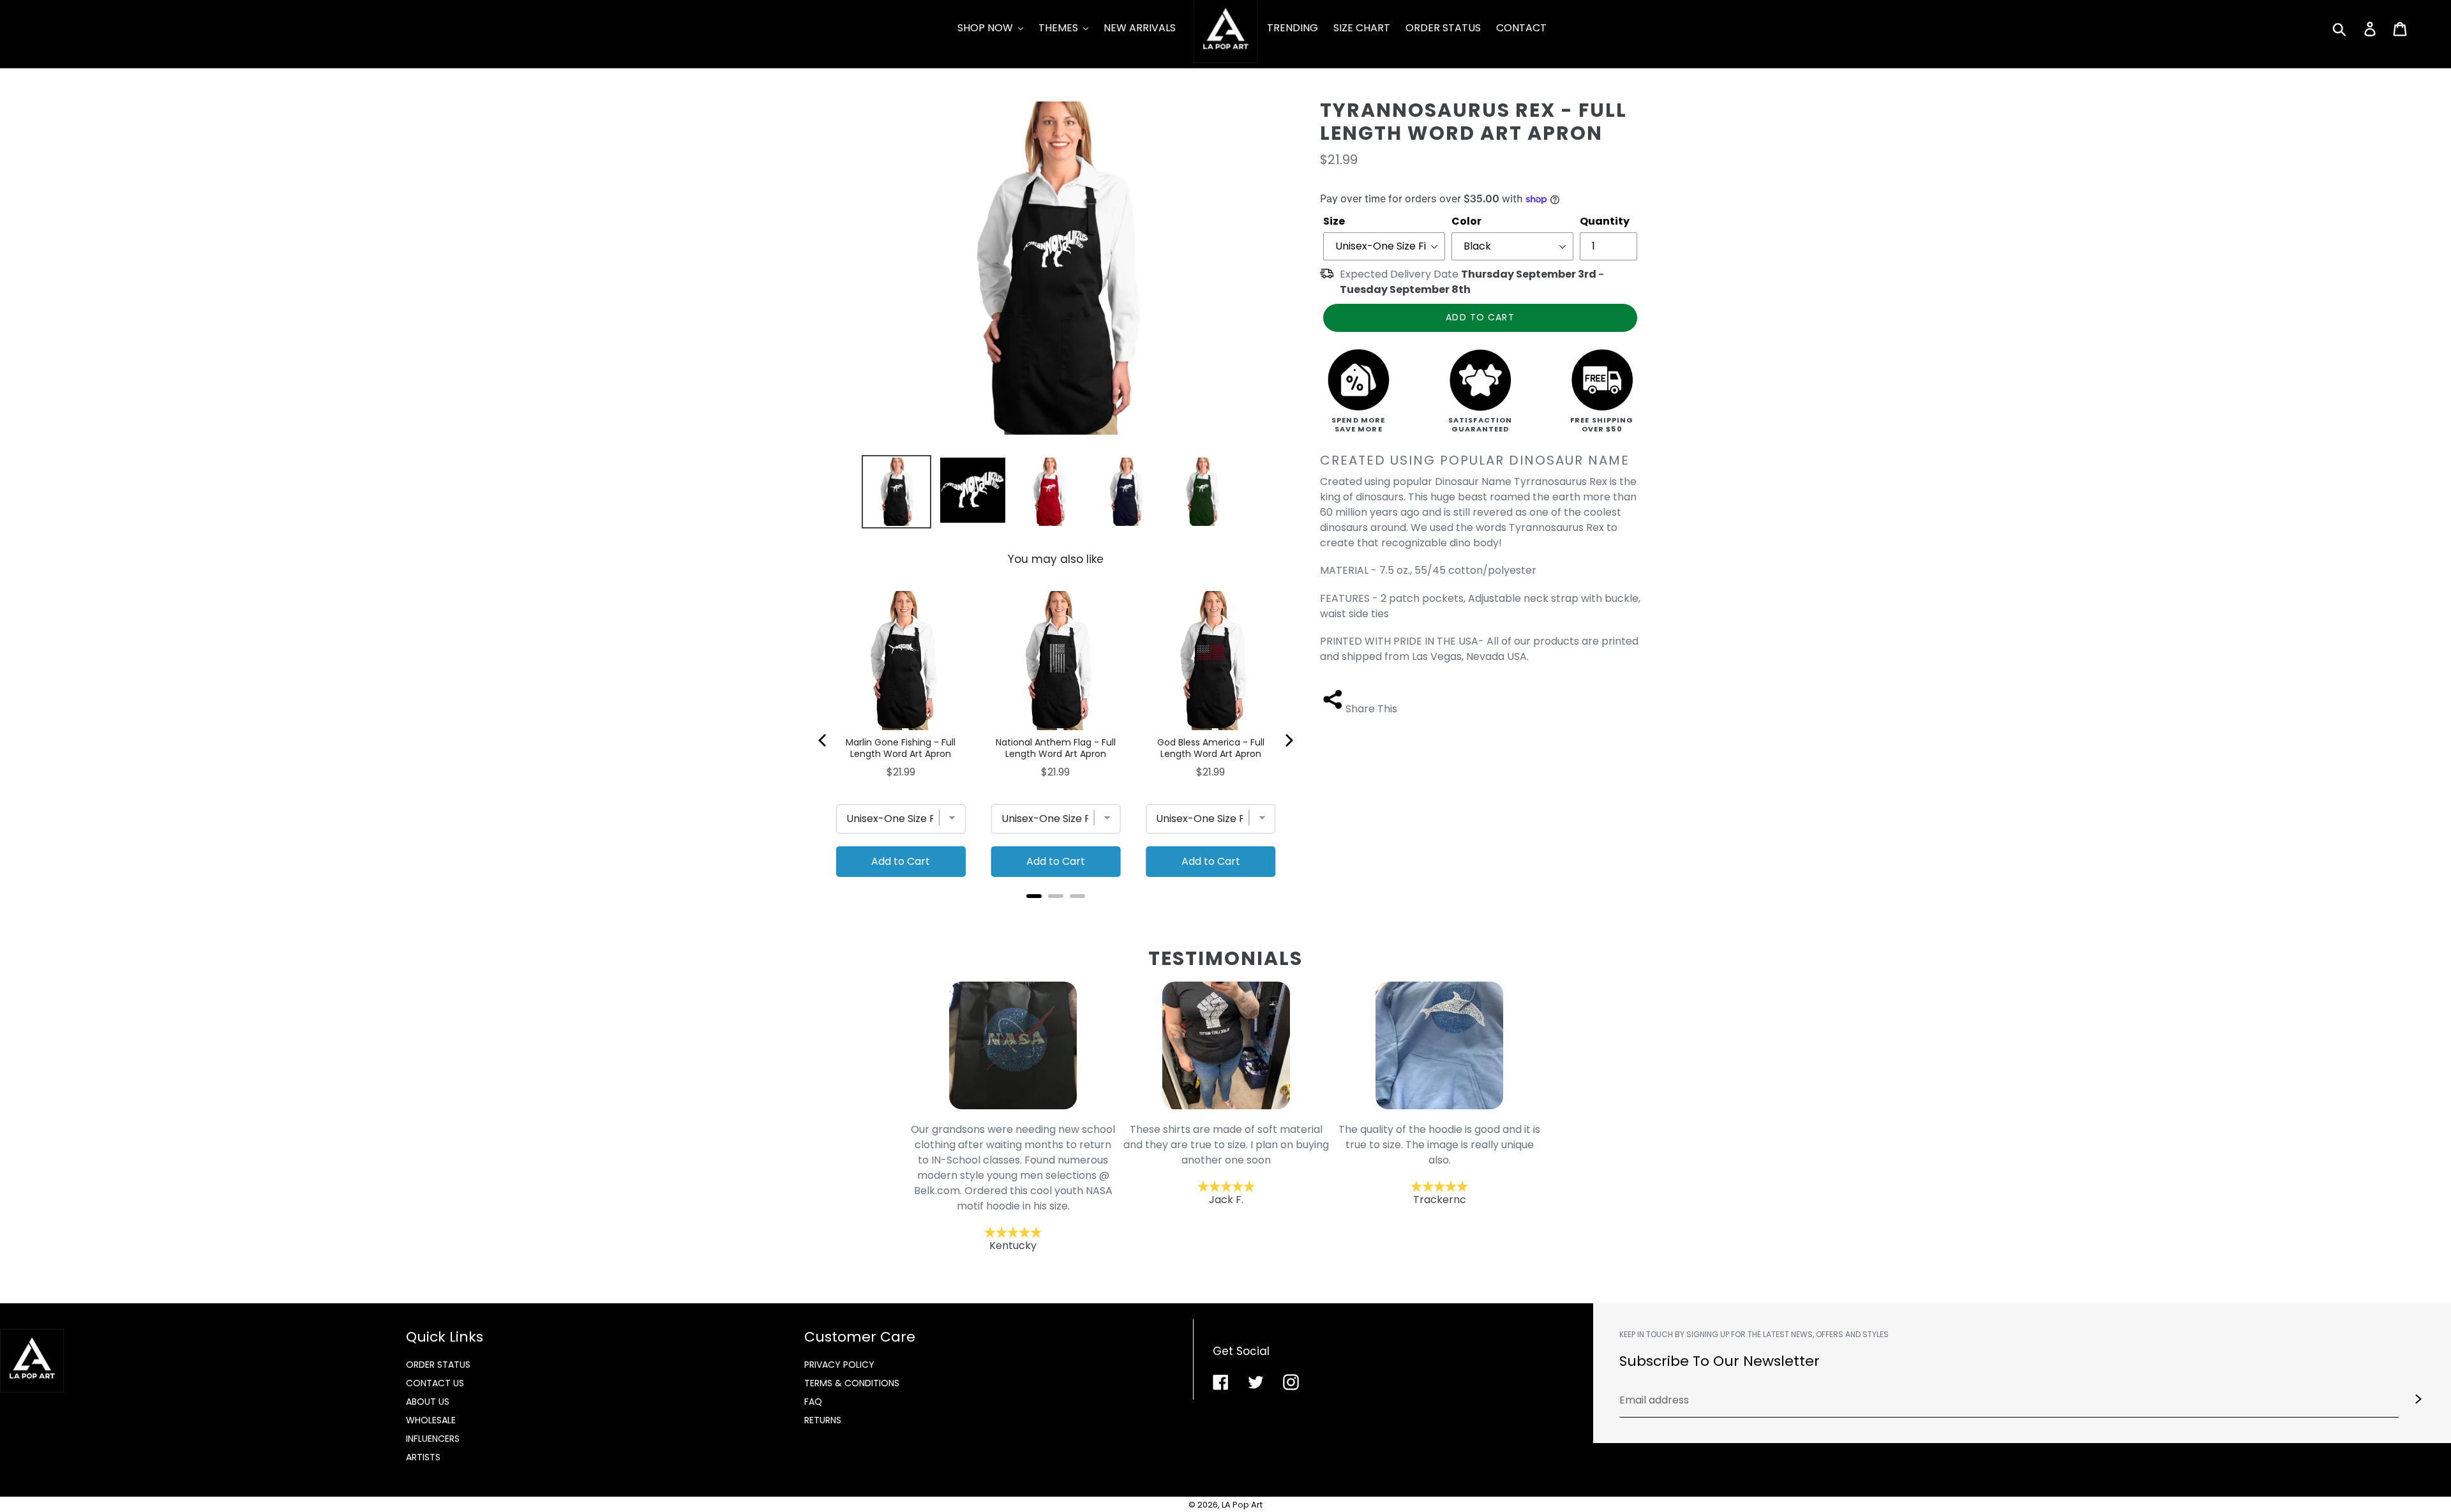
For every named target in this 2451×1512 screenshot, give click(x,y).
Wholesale (431, 1420)
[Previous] (823, 740)
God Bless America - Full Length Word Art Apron (1211, 748)
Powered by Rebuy (1056, 913)
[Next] (1288, 740)
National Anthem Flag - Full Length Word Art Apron (1056, 748)
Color (1466, 221)
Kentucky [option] (1013, 1187)
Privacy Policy (839, 1365)
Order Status (438, 1365)
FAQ (813, 1402)
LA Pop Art (1242, 1505)
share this (1371, 709)
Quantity (1605, 221)
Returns (823, 1420)
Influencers (433, 1439)
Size (1334, 221)
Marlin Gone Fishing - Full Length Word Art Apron (901, 748)
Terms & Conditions (852, 1383)
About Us (428, 1402)
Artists (423, 1457)
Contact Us (435, 1383)
